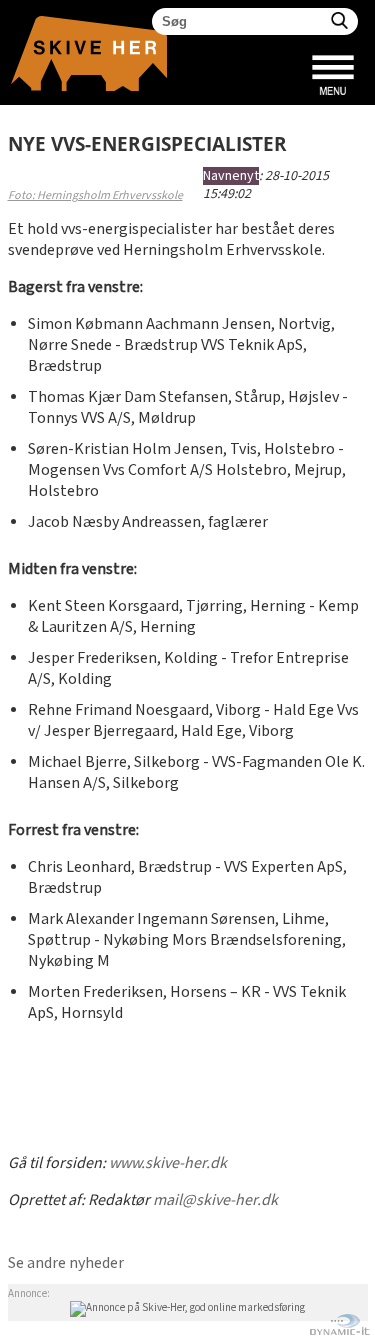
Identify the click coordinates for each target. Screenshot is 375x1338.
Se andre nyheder (66, 1263)
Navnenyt (231, 176)
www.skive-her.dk (168, 1163)
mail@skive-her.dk (215, 1200)
